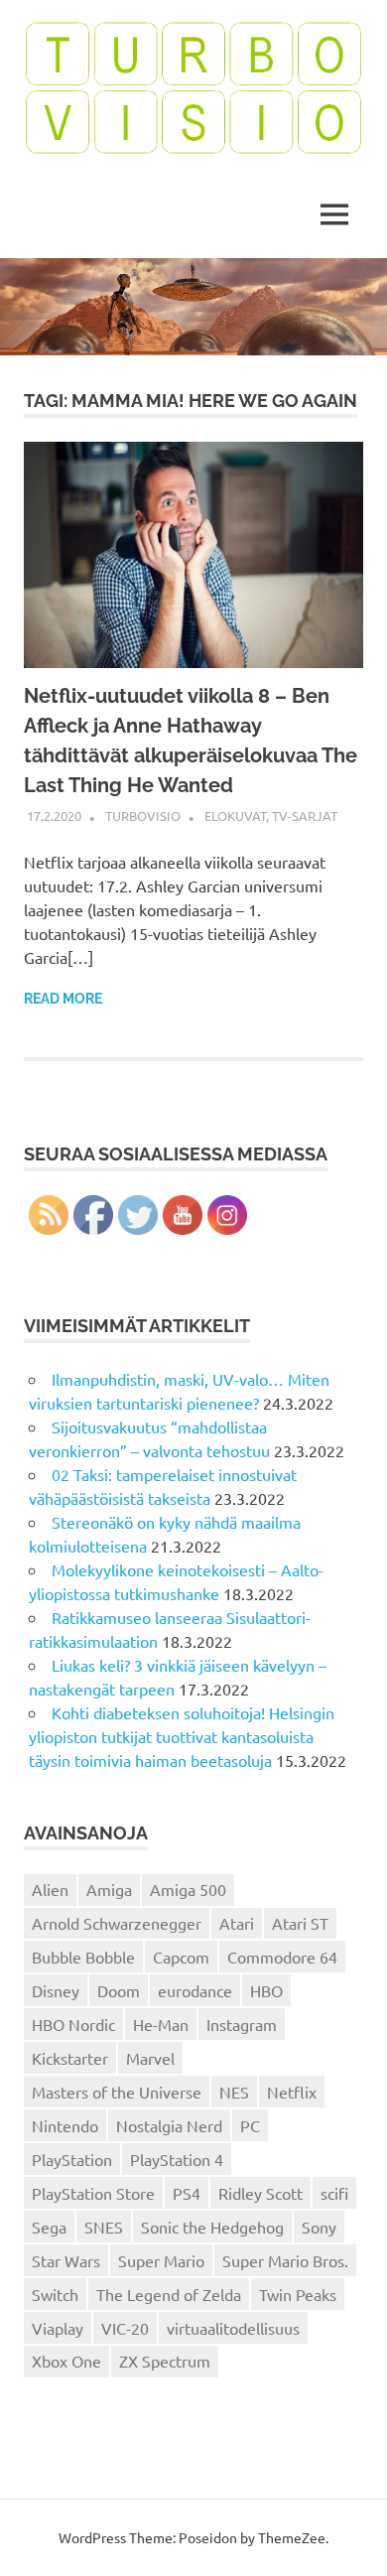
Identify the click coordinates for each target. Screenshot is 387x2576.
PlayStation (72, 2159)
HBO (266, 1990)
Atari (237, 1923)
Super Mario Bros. (285, 2260)
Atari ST (300, 1923)
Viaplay (58, 2328)
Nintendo (65, 2125)
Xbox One (66, 2361)
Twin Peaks (298, 2294)
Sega (49, 2227)
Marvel (150, 2058)
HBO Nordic (73, 2024)
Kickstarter (70, 2058)
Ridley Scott (260, 2193)
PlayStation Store (93, 2193)
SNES (104, 2227)
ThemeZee (292, 2537)
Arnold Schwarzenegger (117, 1923)
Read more (63, 999)
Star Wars (66, 2260)
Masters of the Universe (117, 2092)
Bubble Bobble (83, 1957)
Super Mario (161, 2260)
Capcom (181, 1957)
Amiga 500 (188, 1889)
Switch (55, 2294)
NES (234, 2092)
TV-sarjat (305, 815)
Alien (50, 1889)
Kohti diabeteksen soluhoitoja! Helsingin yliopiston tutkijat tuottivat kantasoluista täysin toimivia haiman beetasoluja (182, 1736)
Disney (56, 1990)
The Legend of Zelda (169, 2294)
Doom (119, 1990)
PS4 (187, 2193)
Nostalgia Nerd (169, 2125)
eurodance (195, 1990)
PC (250, 2125)
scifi (334, 2193)
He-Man (161, 2024)
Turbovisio (143, 815)
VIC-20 (125, 2328)
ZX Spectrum (165, 2361)
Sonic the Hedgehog (212, 2227)
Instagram (242, 2024)
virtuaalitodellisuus (233, 2328)
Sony (319, 2227)
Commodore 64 (282, 1957)
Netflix (292, 2092)
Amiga (109, 1889)
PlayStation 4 (177, 2159)
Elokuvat (235, 815)
